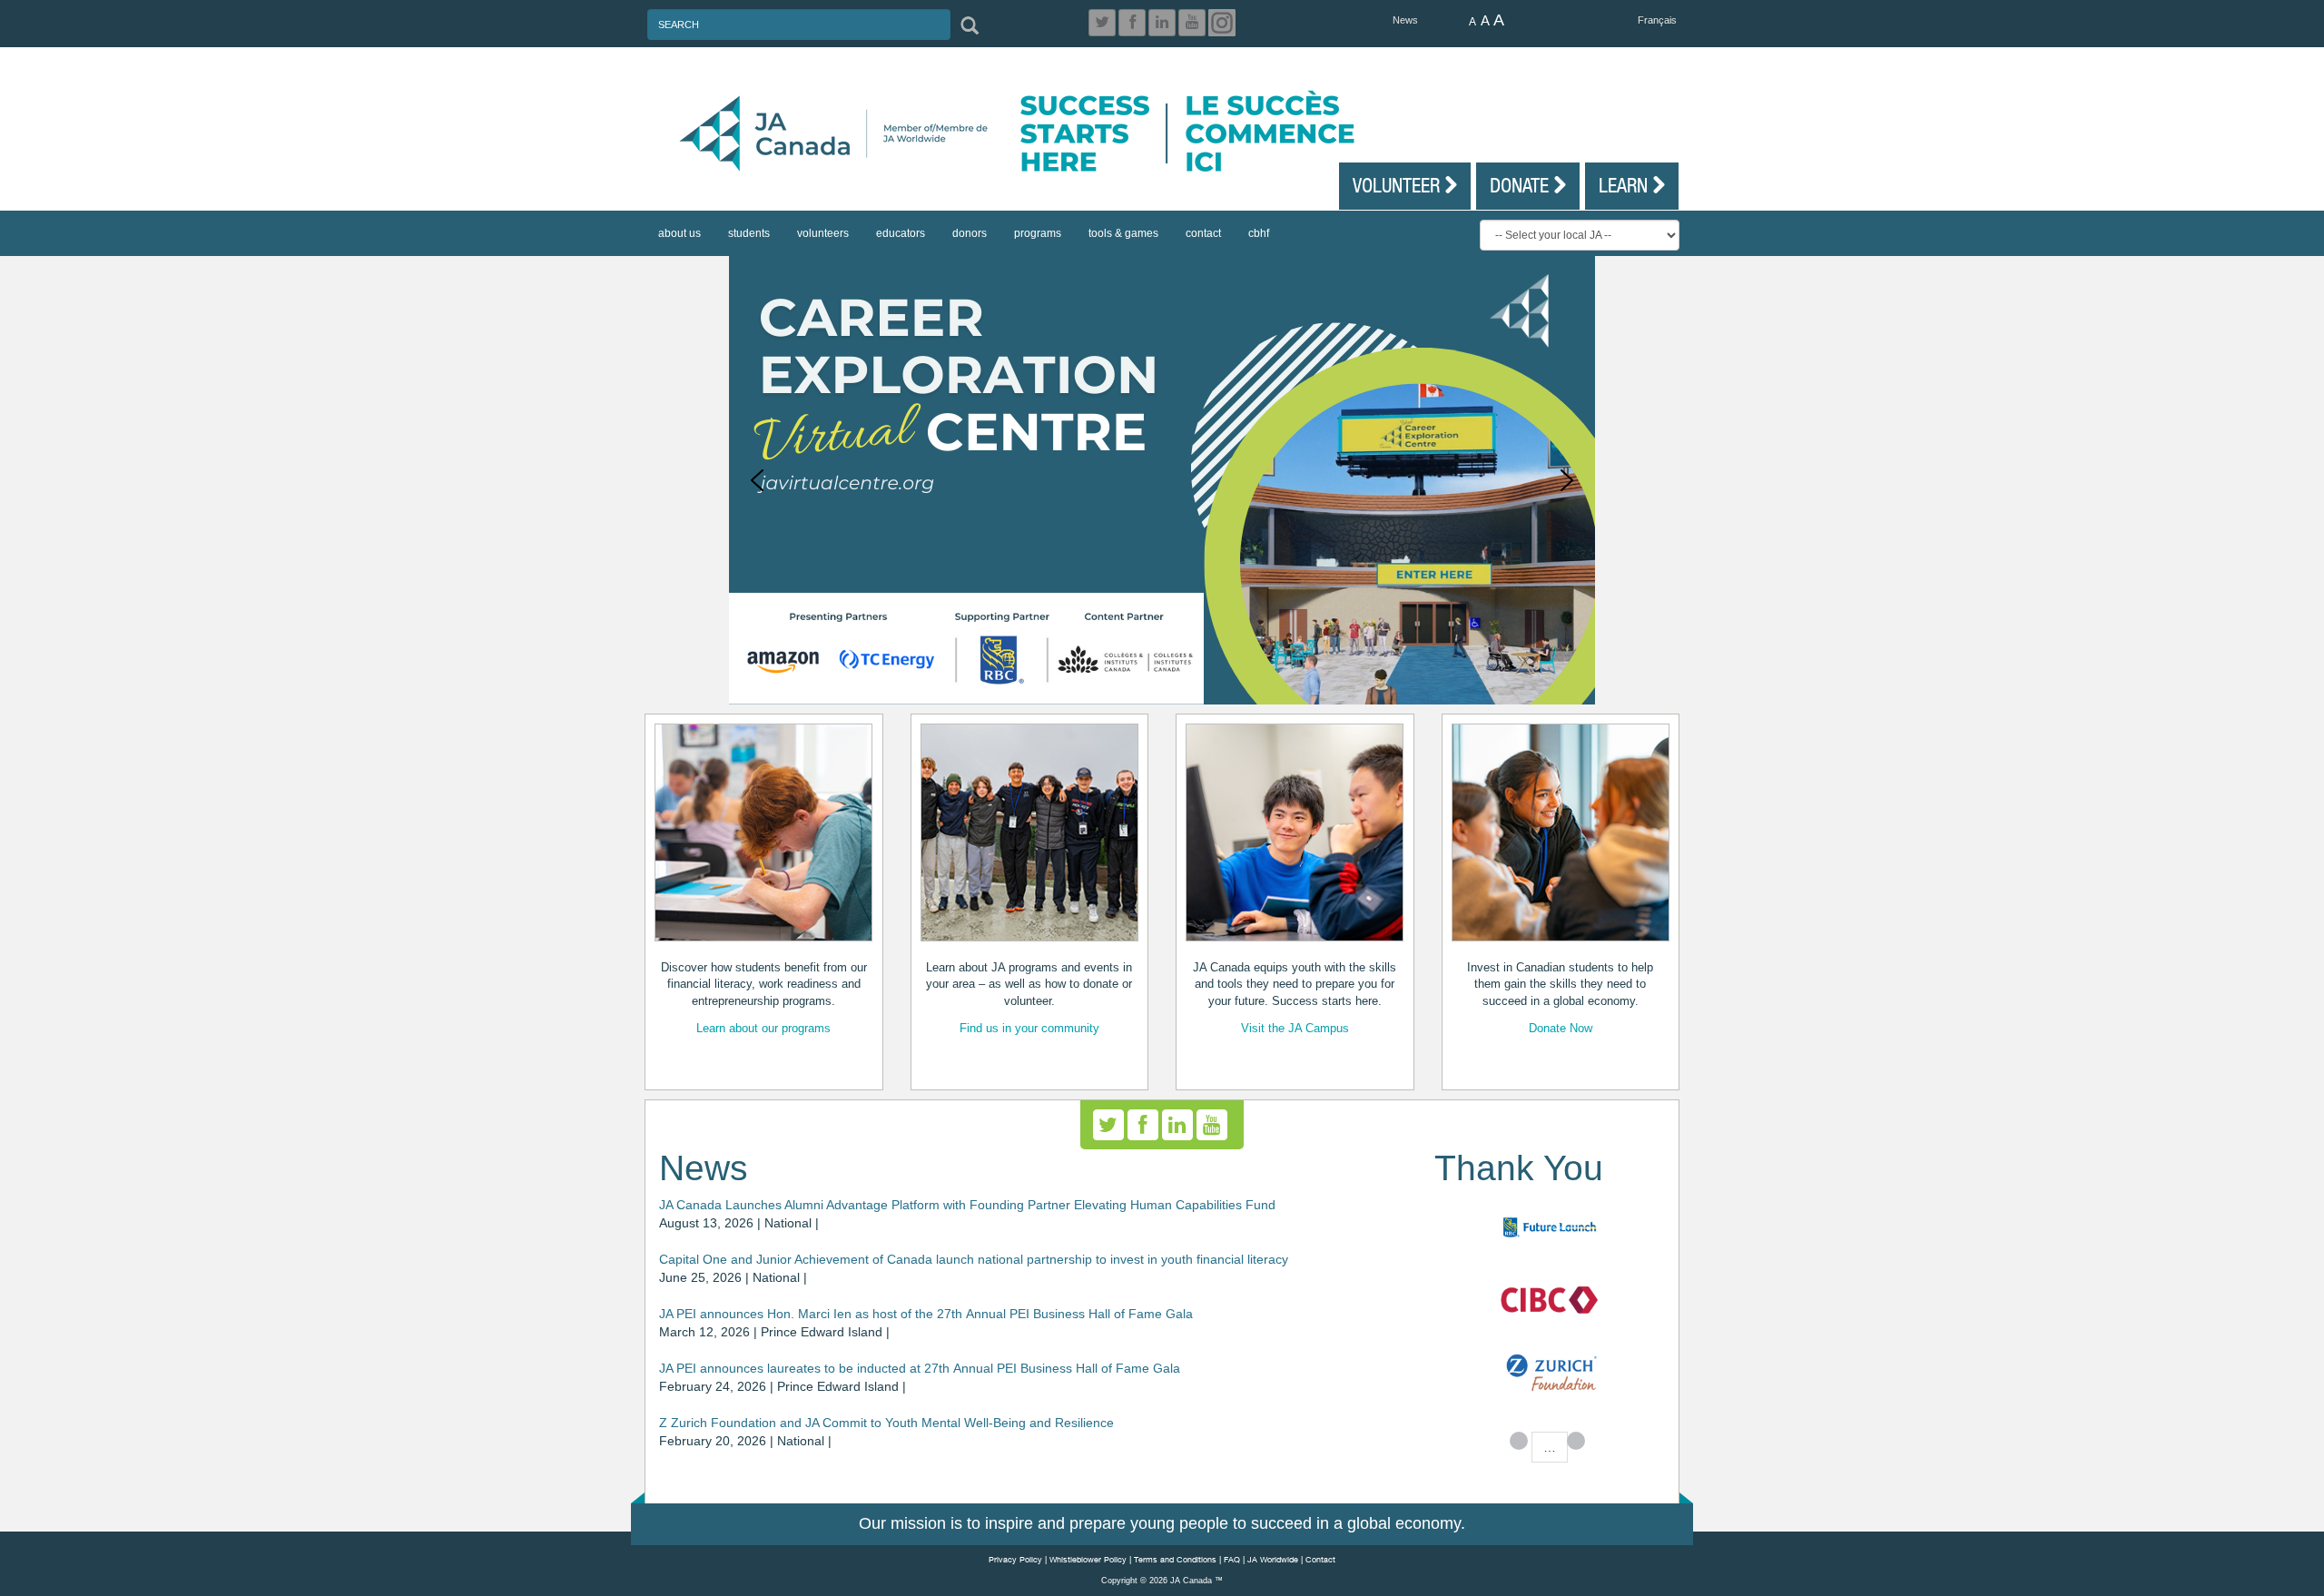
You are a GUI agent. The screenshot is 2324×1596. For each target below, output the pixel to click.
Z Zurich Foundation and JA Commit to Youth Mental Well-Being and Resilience (886, 1423)
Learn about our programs (763, 1028)
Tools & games (1123, 233)
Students (749, 233)
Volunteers (823, 233)
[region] (1162, 480)
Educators (901, 233)
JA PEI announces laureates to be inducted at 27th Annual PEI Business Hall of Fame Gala (920, 1368)
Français (1657, 20)
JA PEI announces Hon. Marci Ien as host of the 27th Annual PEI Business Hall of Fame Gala (926, 1314)
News (1405, 20)
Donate (1521, 185)
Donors (970, 233)
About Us (679, 233)
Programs (1038, 233)
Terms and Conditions (1175, 1559)
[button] (757, 480)
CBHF (1259, 233)
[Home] (1171, 133)
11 (1576, 1441)
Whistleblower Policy (1088, 1559)
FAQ (1232, 1559)
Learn (1625, 185)
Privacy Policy (1015, 1559)
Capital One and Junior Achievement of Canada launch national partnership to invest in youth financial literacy (974, 1259)
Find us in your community (1029, 1028)
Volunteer (1398, 185)
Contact (1203, 233)
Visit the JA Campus (1295, 1028)
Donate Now (1561, 1028)
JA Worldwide (1273, 1559)
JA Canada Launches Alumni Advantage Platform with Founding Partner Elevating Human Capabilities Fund (967, 1205)
